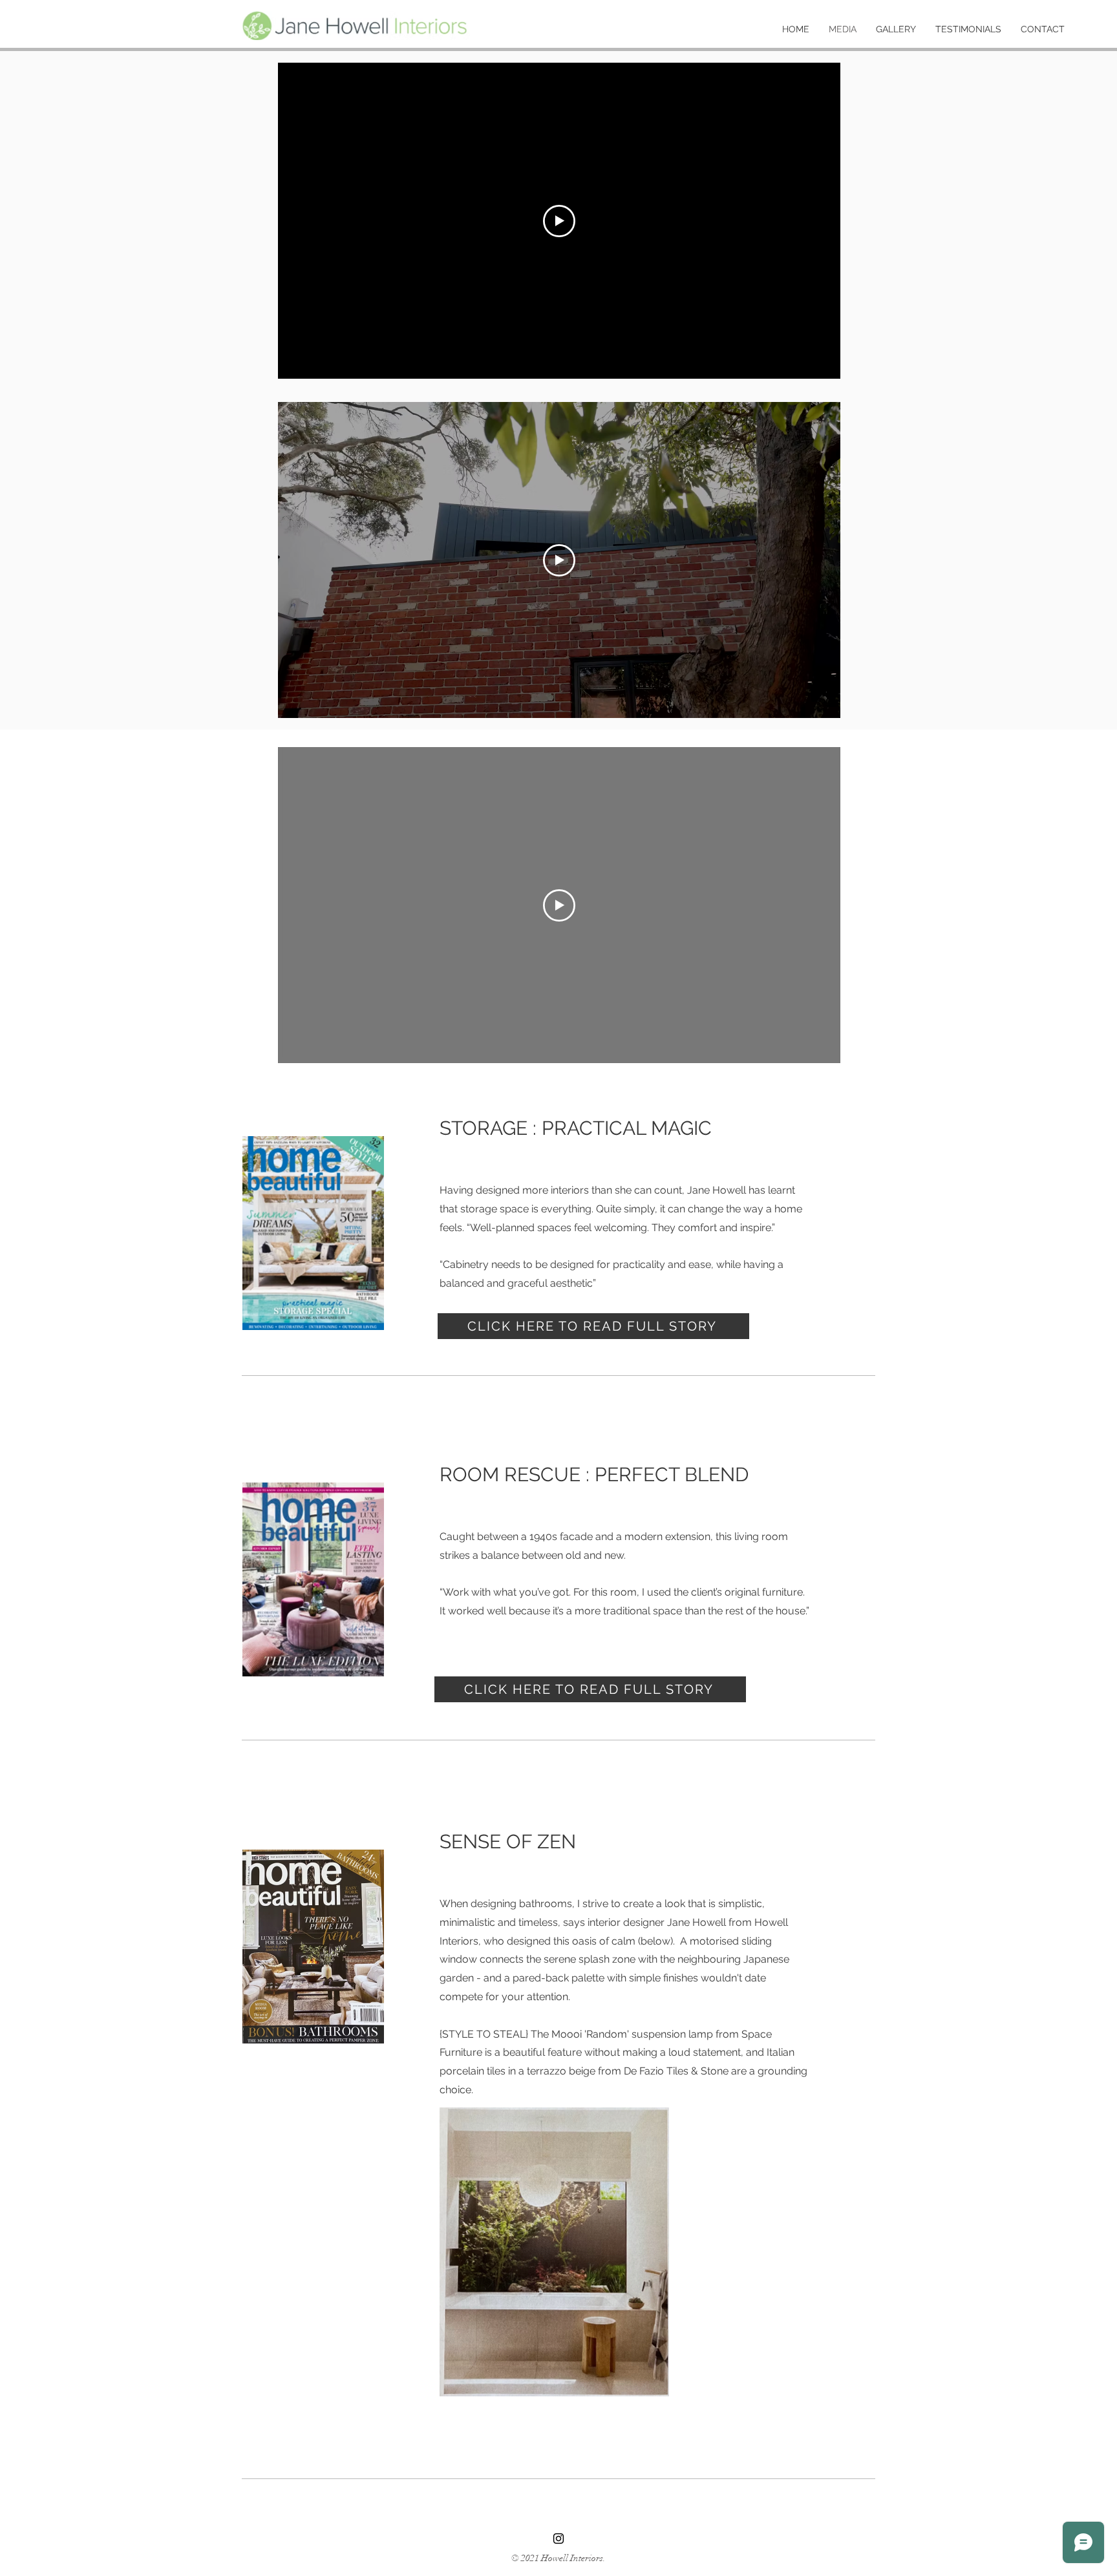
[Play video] (559, 221)
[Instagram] (558, 2539)
